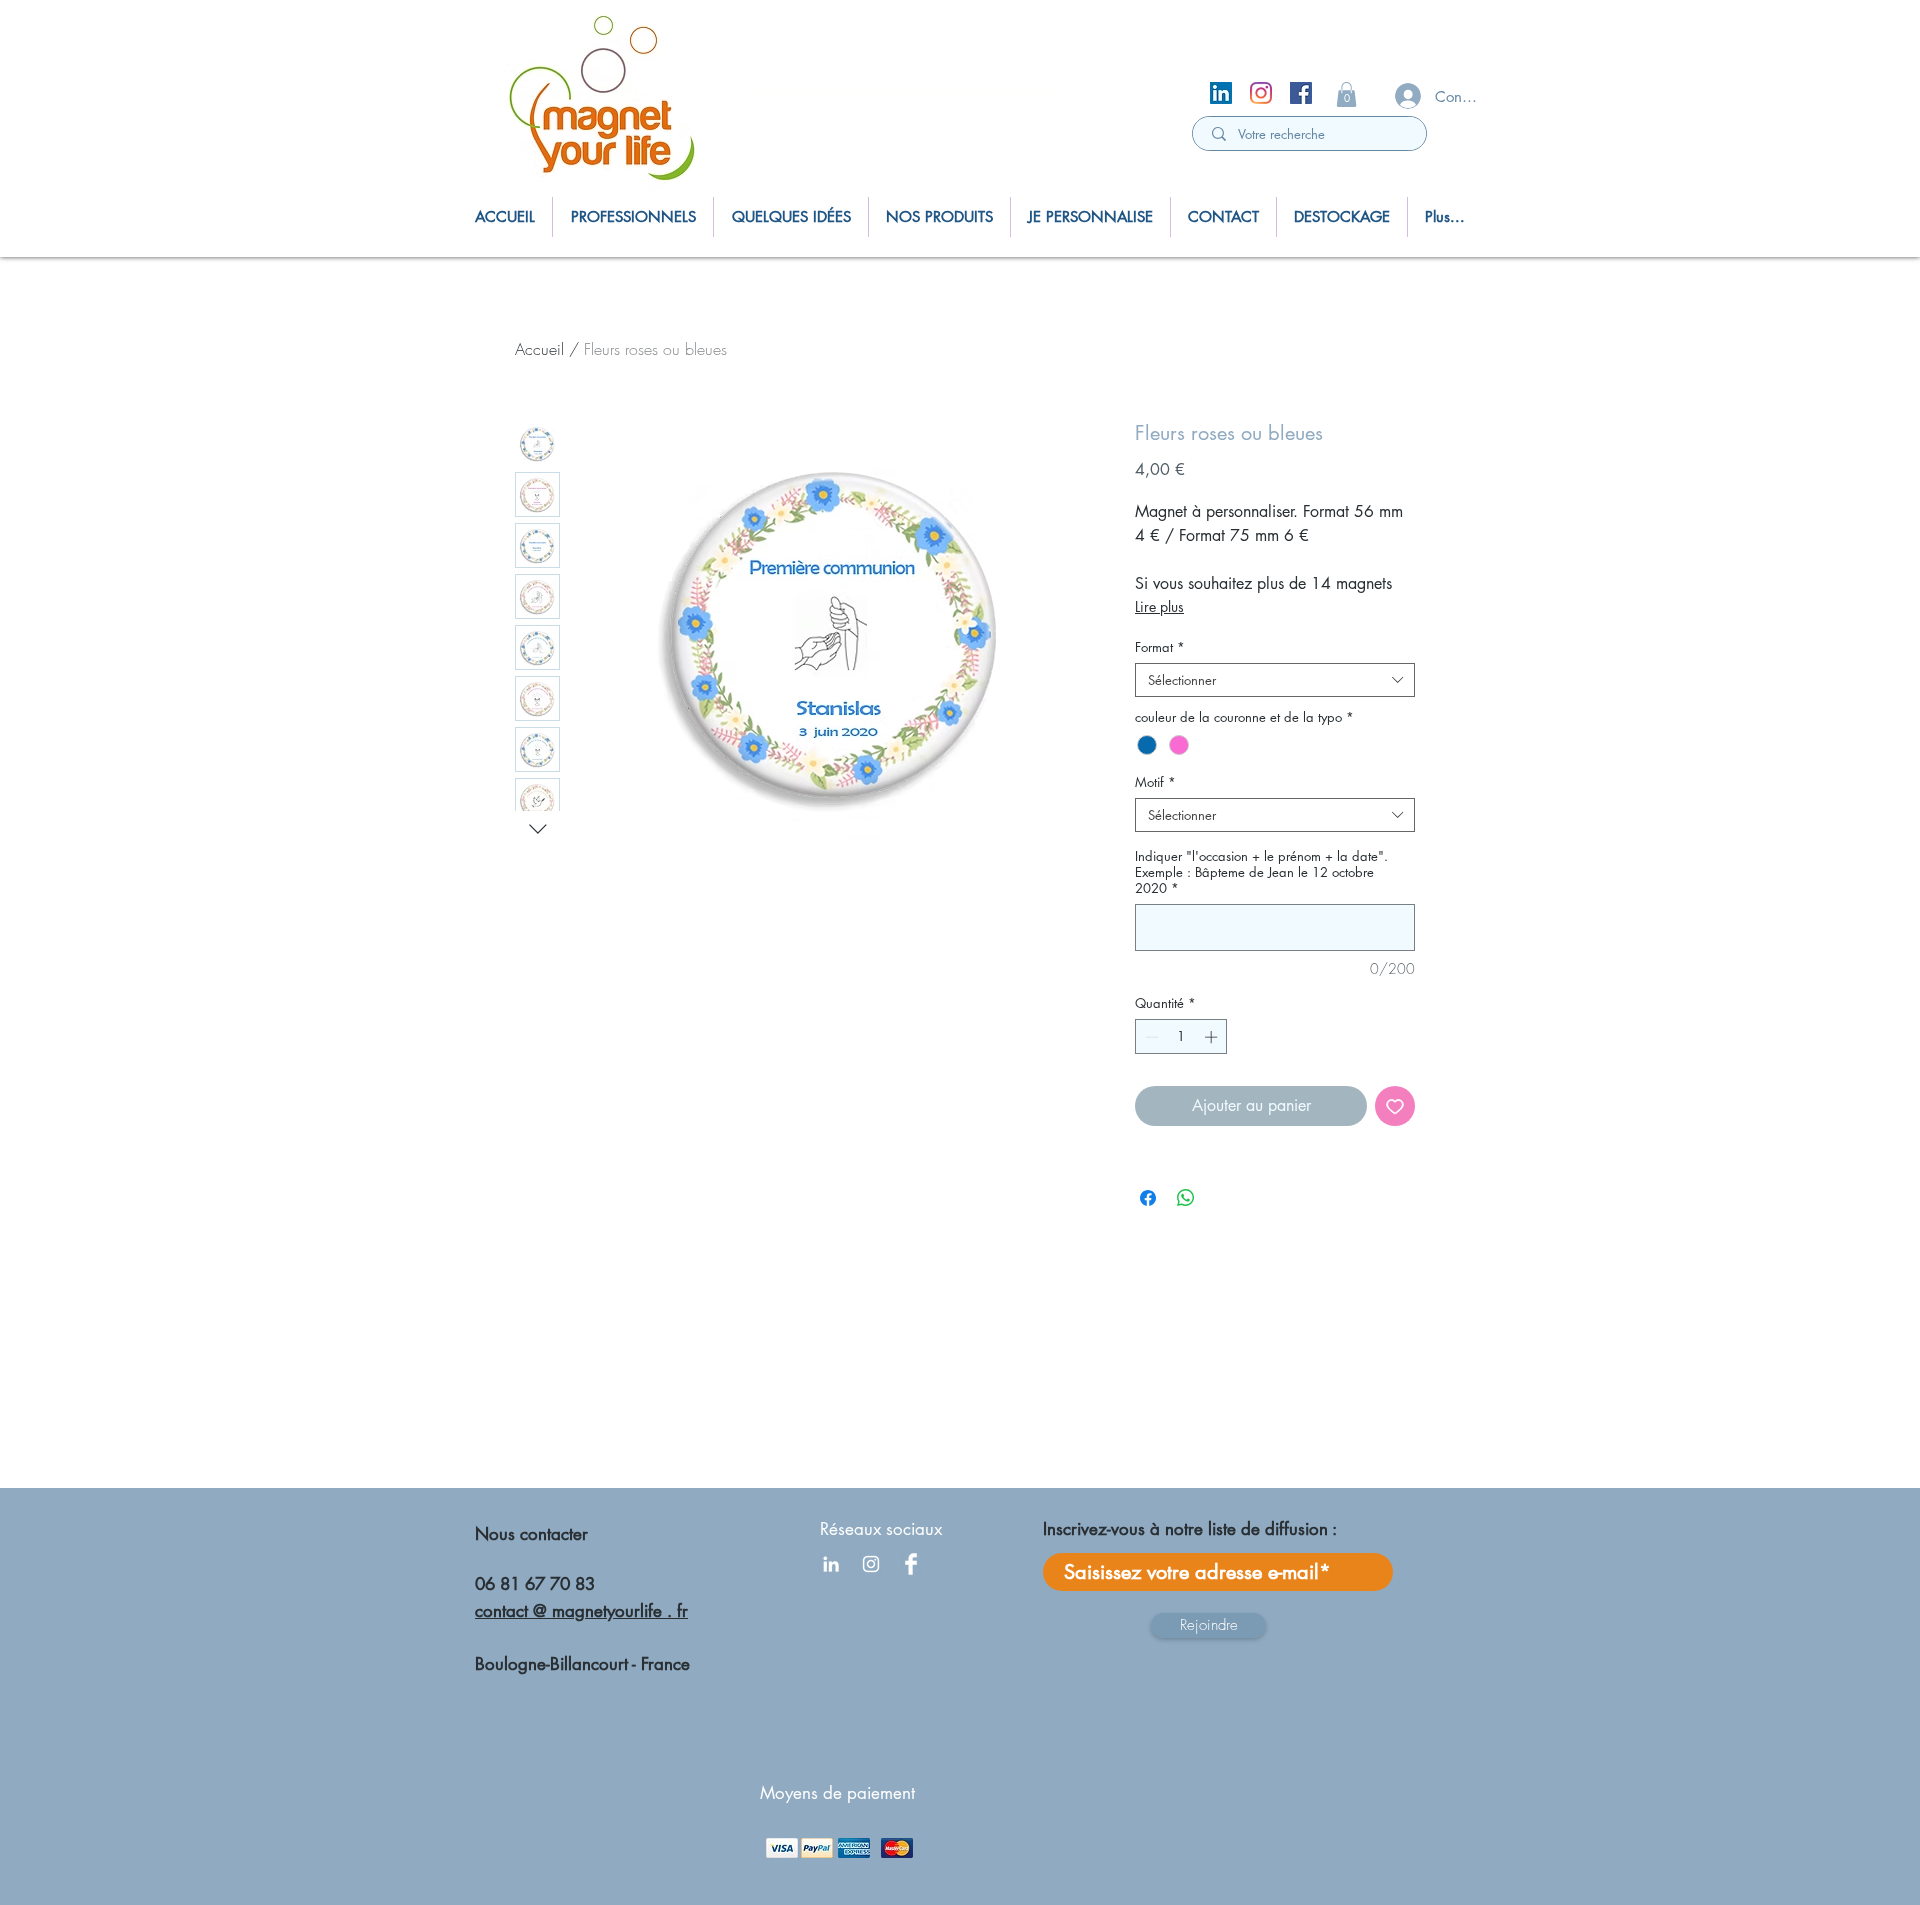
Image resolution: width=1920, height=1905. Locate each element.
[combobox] (1275, 680)
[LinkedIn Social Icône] (1221, 93)
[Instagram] (1261, 93)
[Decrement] (1150, 1037)
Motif (1155, 782)
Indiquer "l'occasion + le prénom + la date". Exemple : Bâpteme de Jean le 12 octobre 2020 (1261, 872)
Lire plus (1159, 606)
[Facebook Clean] (911, 1564)
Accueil (539, 349)
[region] (610, 102)
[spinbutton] (1181, 1037)
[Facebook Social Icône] (1301, 93)
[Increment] (1213, 1037)
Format (1160, 647)
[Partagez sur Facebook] (1148, 1198)
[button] (1346, 94)
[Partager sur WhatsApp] (1186, 1198)
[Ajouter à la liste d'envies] (1395, 1106)
